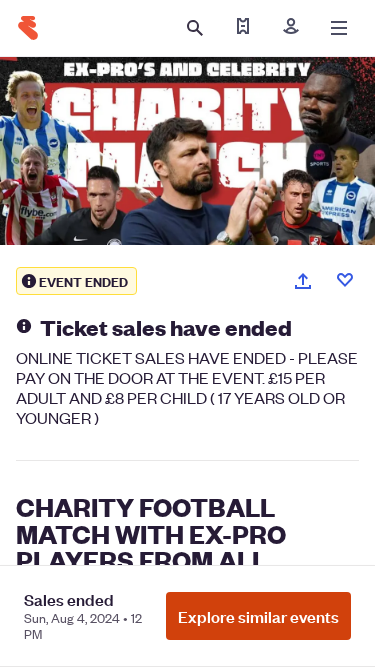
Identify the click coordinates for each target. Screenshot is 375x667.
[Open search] (195, 28)
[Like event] (345, 280)
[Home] (28, 28)
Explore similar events (258, 616)
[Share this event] (303, 281)
